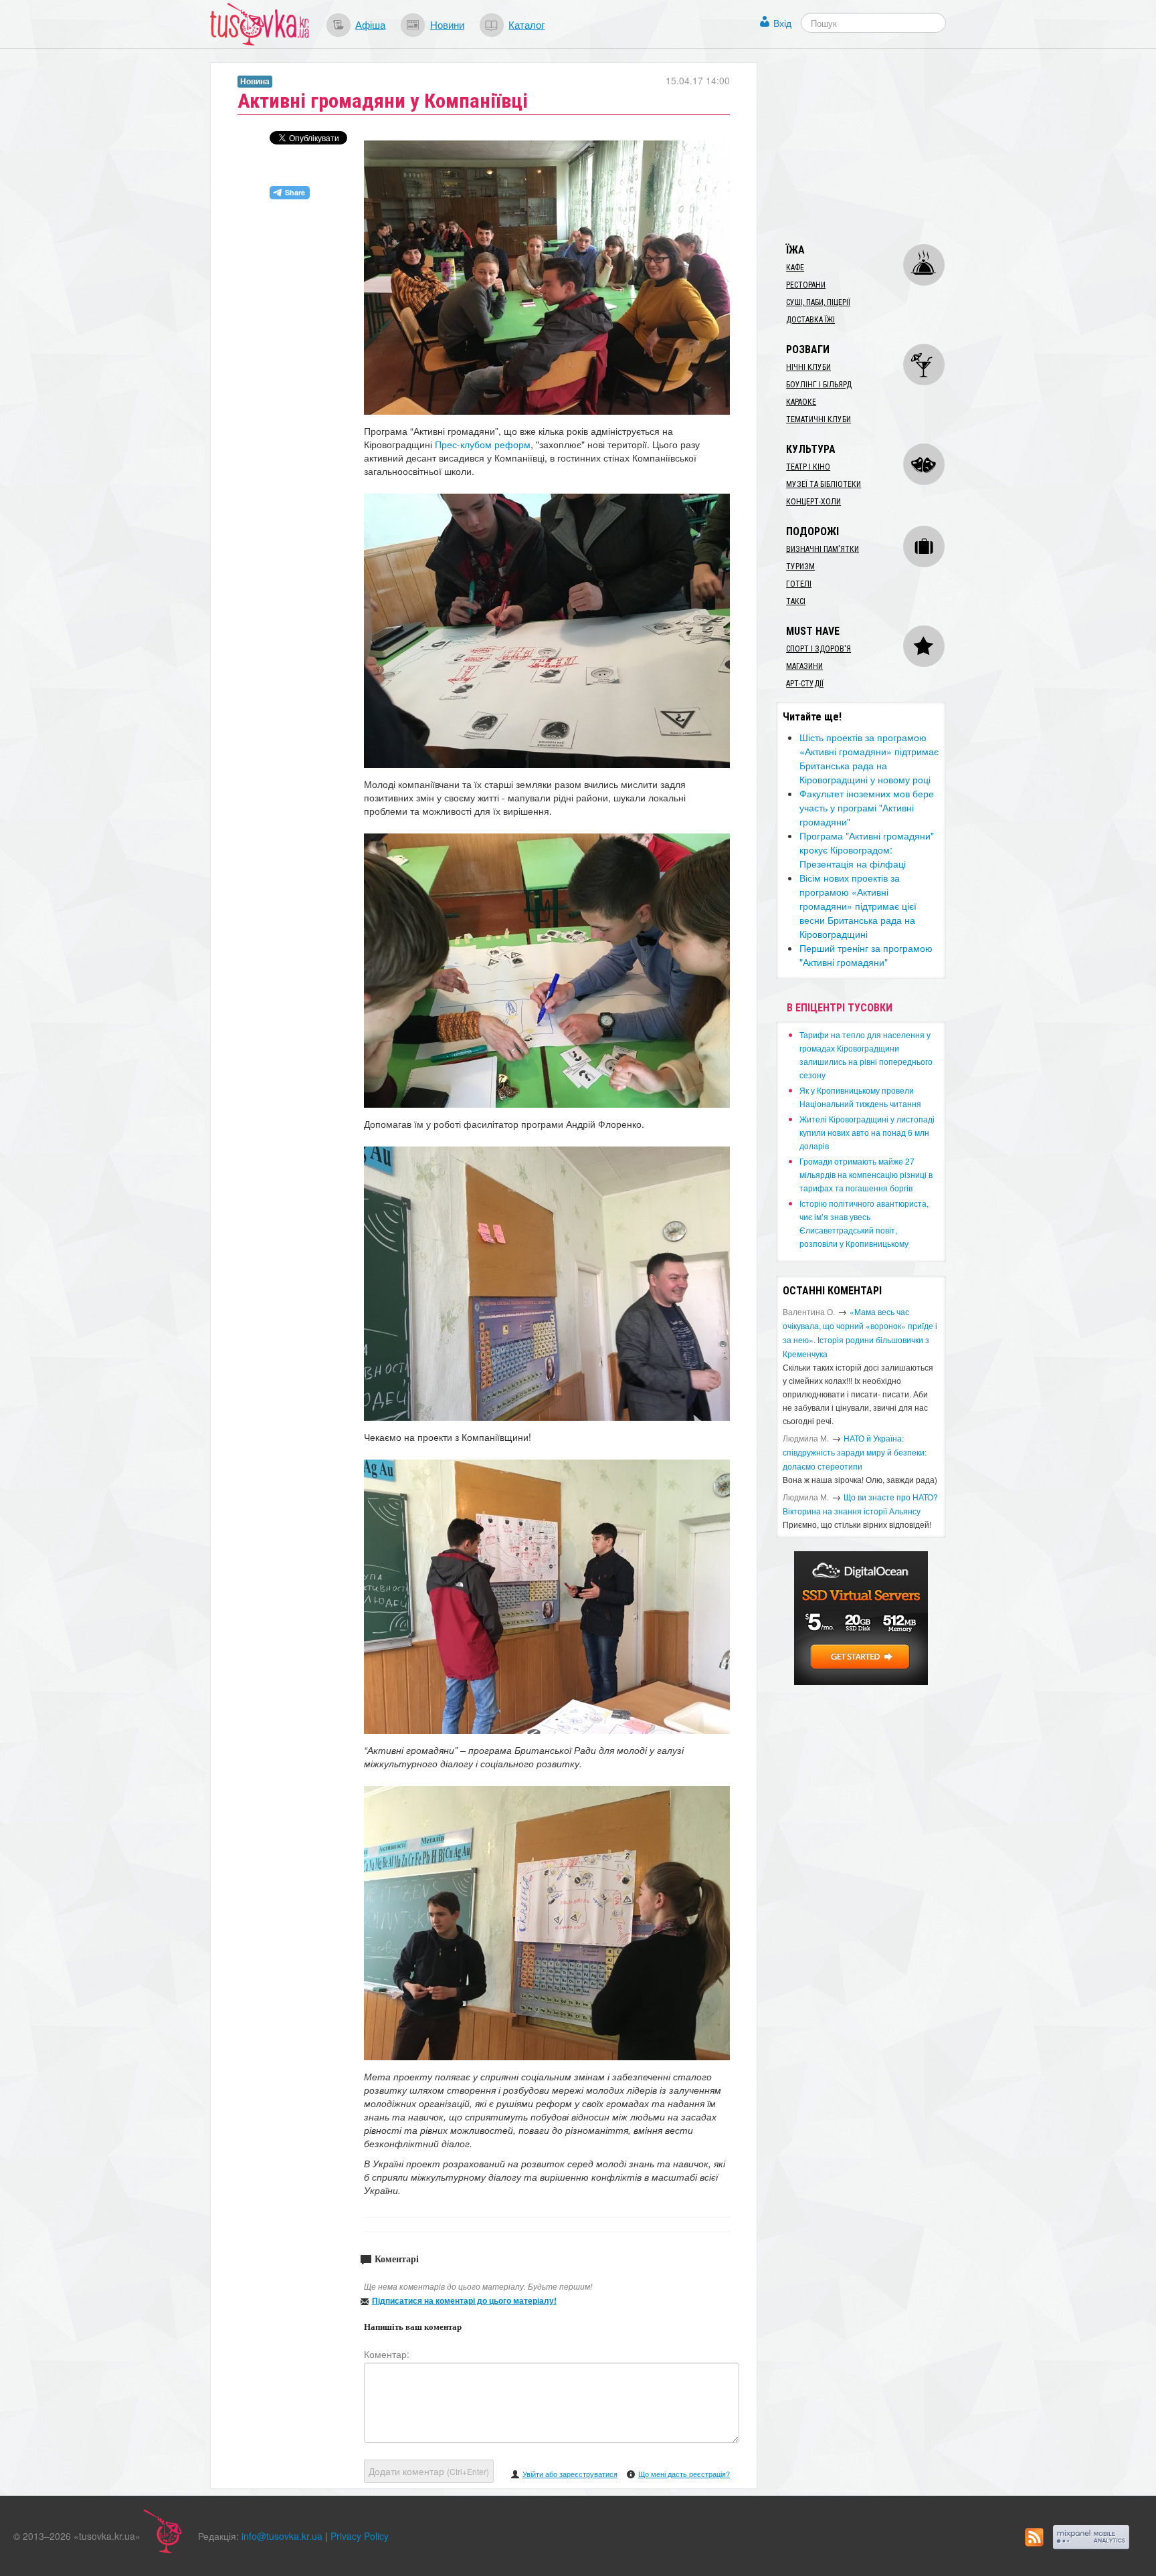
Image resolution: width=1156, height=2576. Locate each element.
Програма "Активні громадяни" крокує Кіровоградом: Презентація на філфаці (867, 850)
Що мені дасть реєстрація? (684, 2474)
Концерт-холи (813, 502)
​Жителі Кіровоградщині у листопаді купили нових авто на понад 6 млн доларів (867, 1132)
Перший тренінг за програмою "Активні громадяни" (866, 955)
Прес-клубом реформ (483, 444)
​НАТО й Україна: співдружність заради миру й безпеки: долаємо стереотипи (855, 1452)
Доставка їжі (810, 320)
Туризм (800, 567)
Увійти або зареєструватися (570, 2474)
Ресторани (806, 285)
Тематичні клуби (818, 419)
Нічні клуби (808, 367)
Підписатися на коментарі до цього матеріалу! (464, 2300)
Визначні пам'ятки (823, 549)
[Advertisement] (876, 146)
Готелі (799, 584)
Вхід (782, 23)
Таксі (796, 601)
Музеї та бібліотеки (824, 484)
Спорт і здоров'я (818, 649)
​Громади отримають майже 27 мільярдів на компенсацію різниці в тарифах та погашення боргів (866, 1174)
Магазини (804, 666)
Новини (447, 24)
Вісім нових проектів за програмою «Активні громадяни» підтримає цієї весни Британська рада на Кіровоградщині (858, 906)
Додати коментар (429, 2471)
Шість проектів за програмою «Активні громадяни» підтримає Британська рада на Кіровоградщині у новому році (869, 758)
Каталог (526, 24)
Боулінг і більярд (819, 385)
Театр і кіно (808, 467)
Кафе (795, 268)
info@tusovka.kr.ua (282, 2536)
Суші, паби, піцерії (818, 302)
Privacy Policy (360, 2536)
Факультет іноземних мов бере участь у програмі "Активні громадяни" (867, 807)
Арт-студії (805, 684)
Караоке (801, 402)
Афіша (370, 24)
